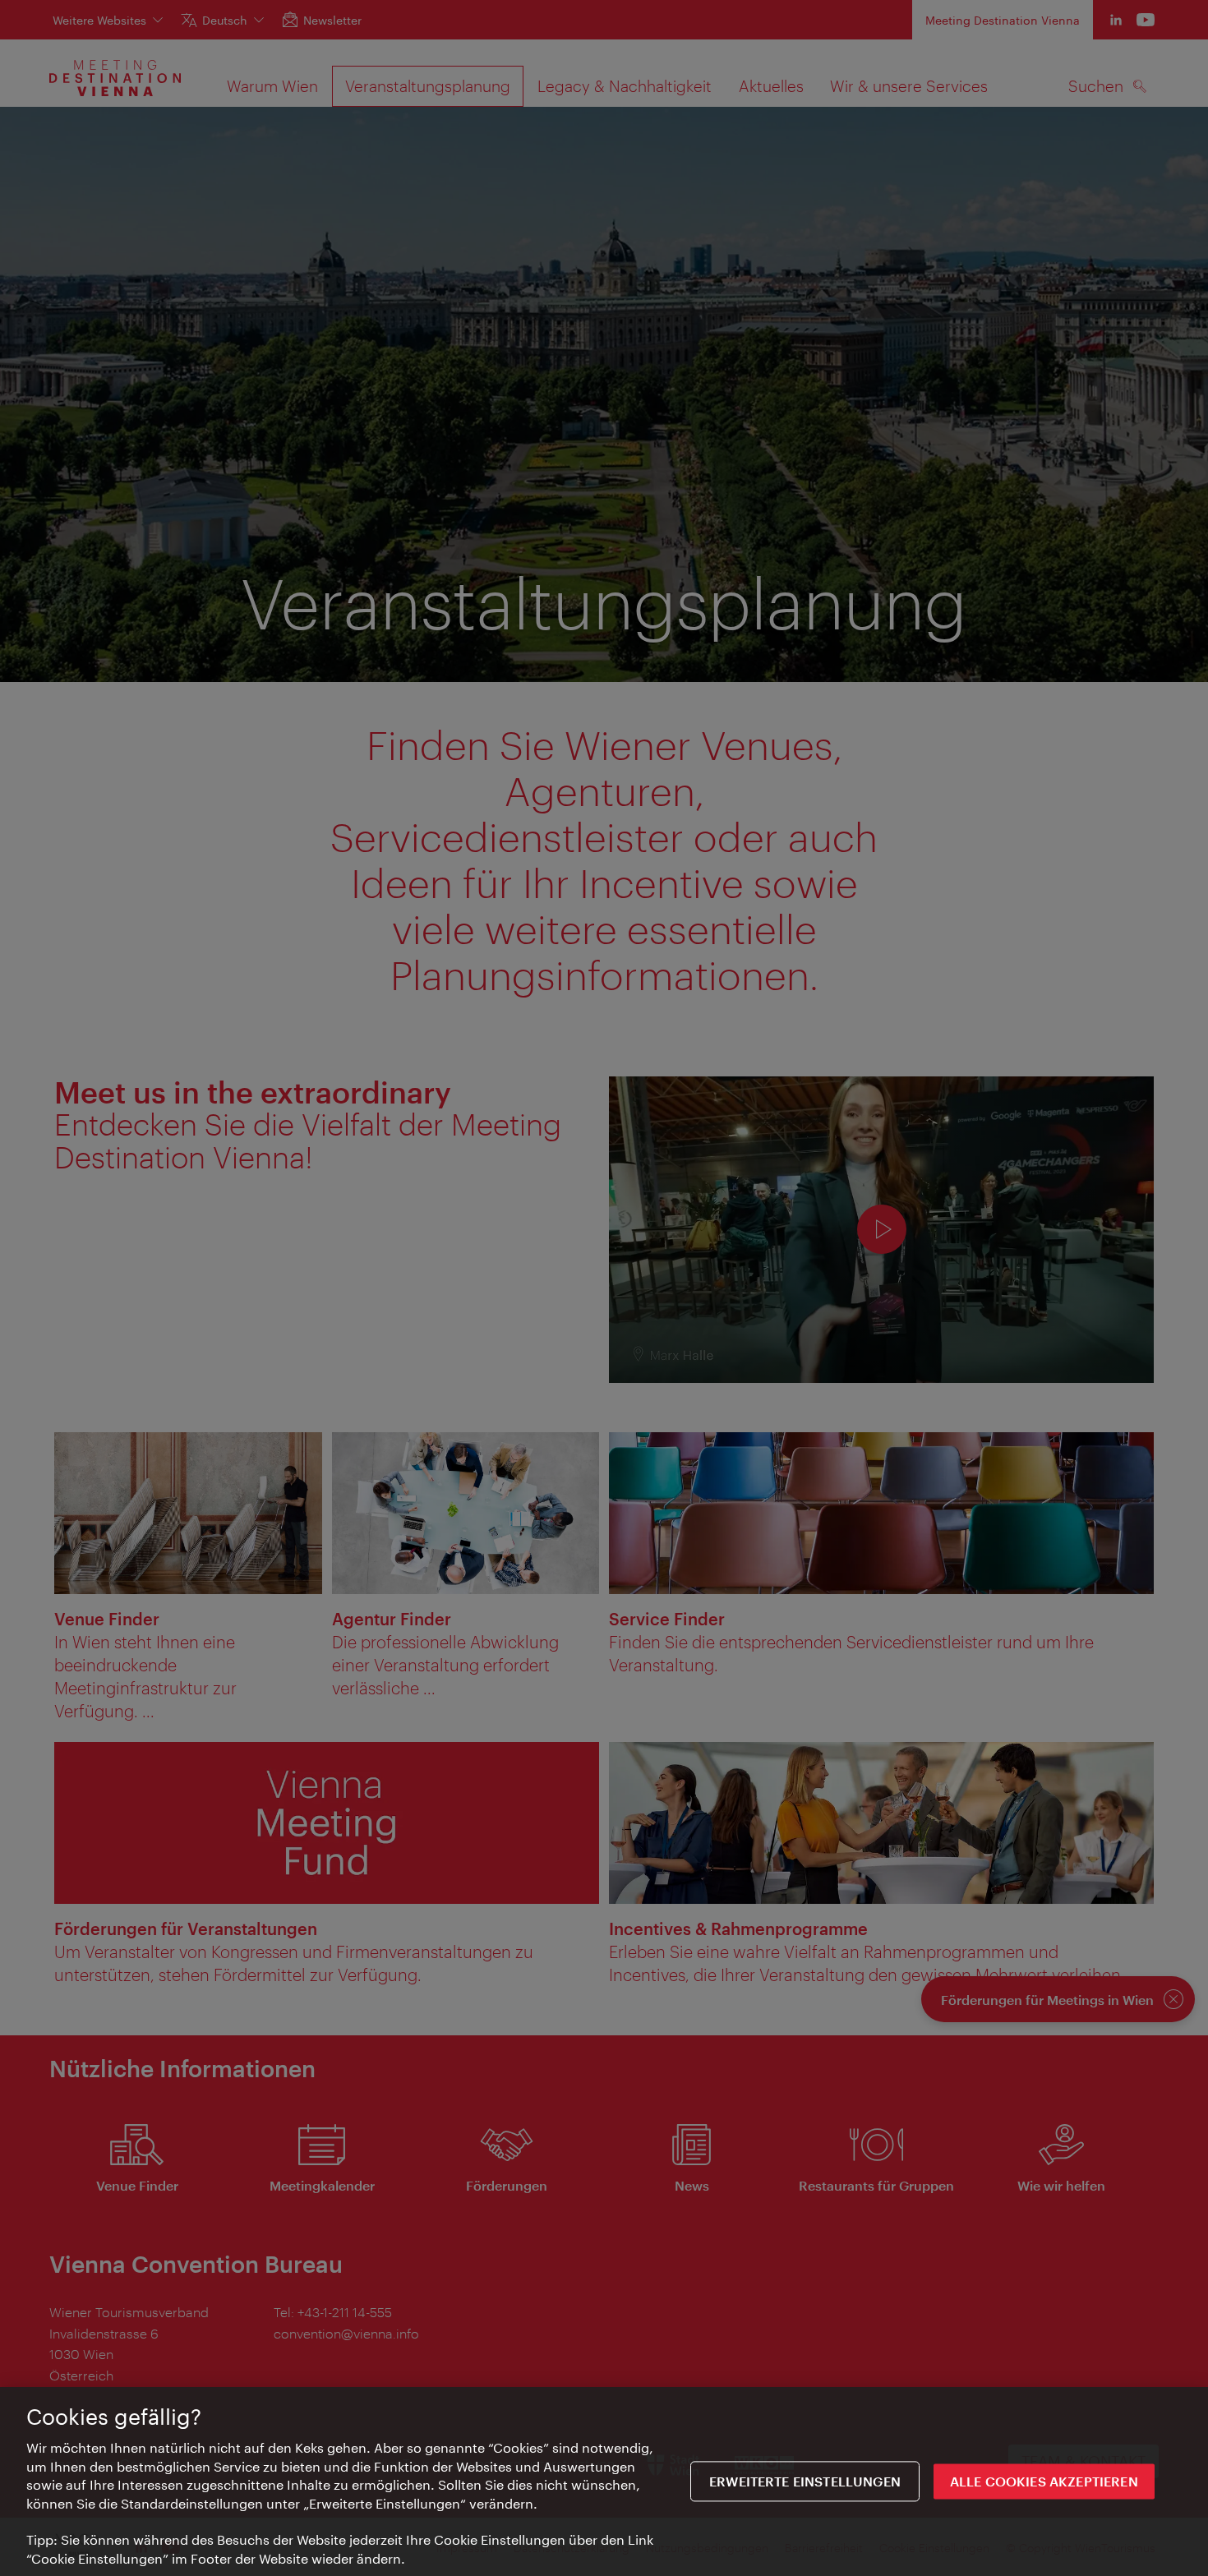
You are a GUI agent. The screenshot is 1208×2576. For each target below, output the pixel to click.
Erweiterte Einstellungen (805, 2481)
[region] (604, 2482)
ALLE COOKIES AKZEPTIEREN (1044, 2481)
